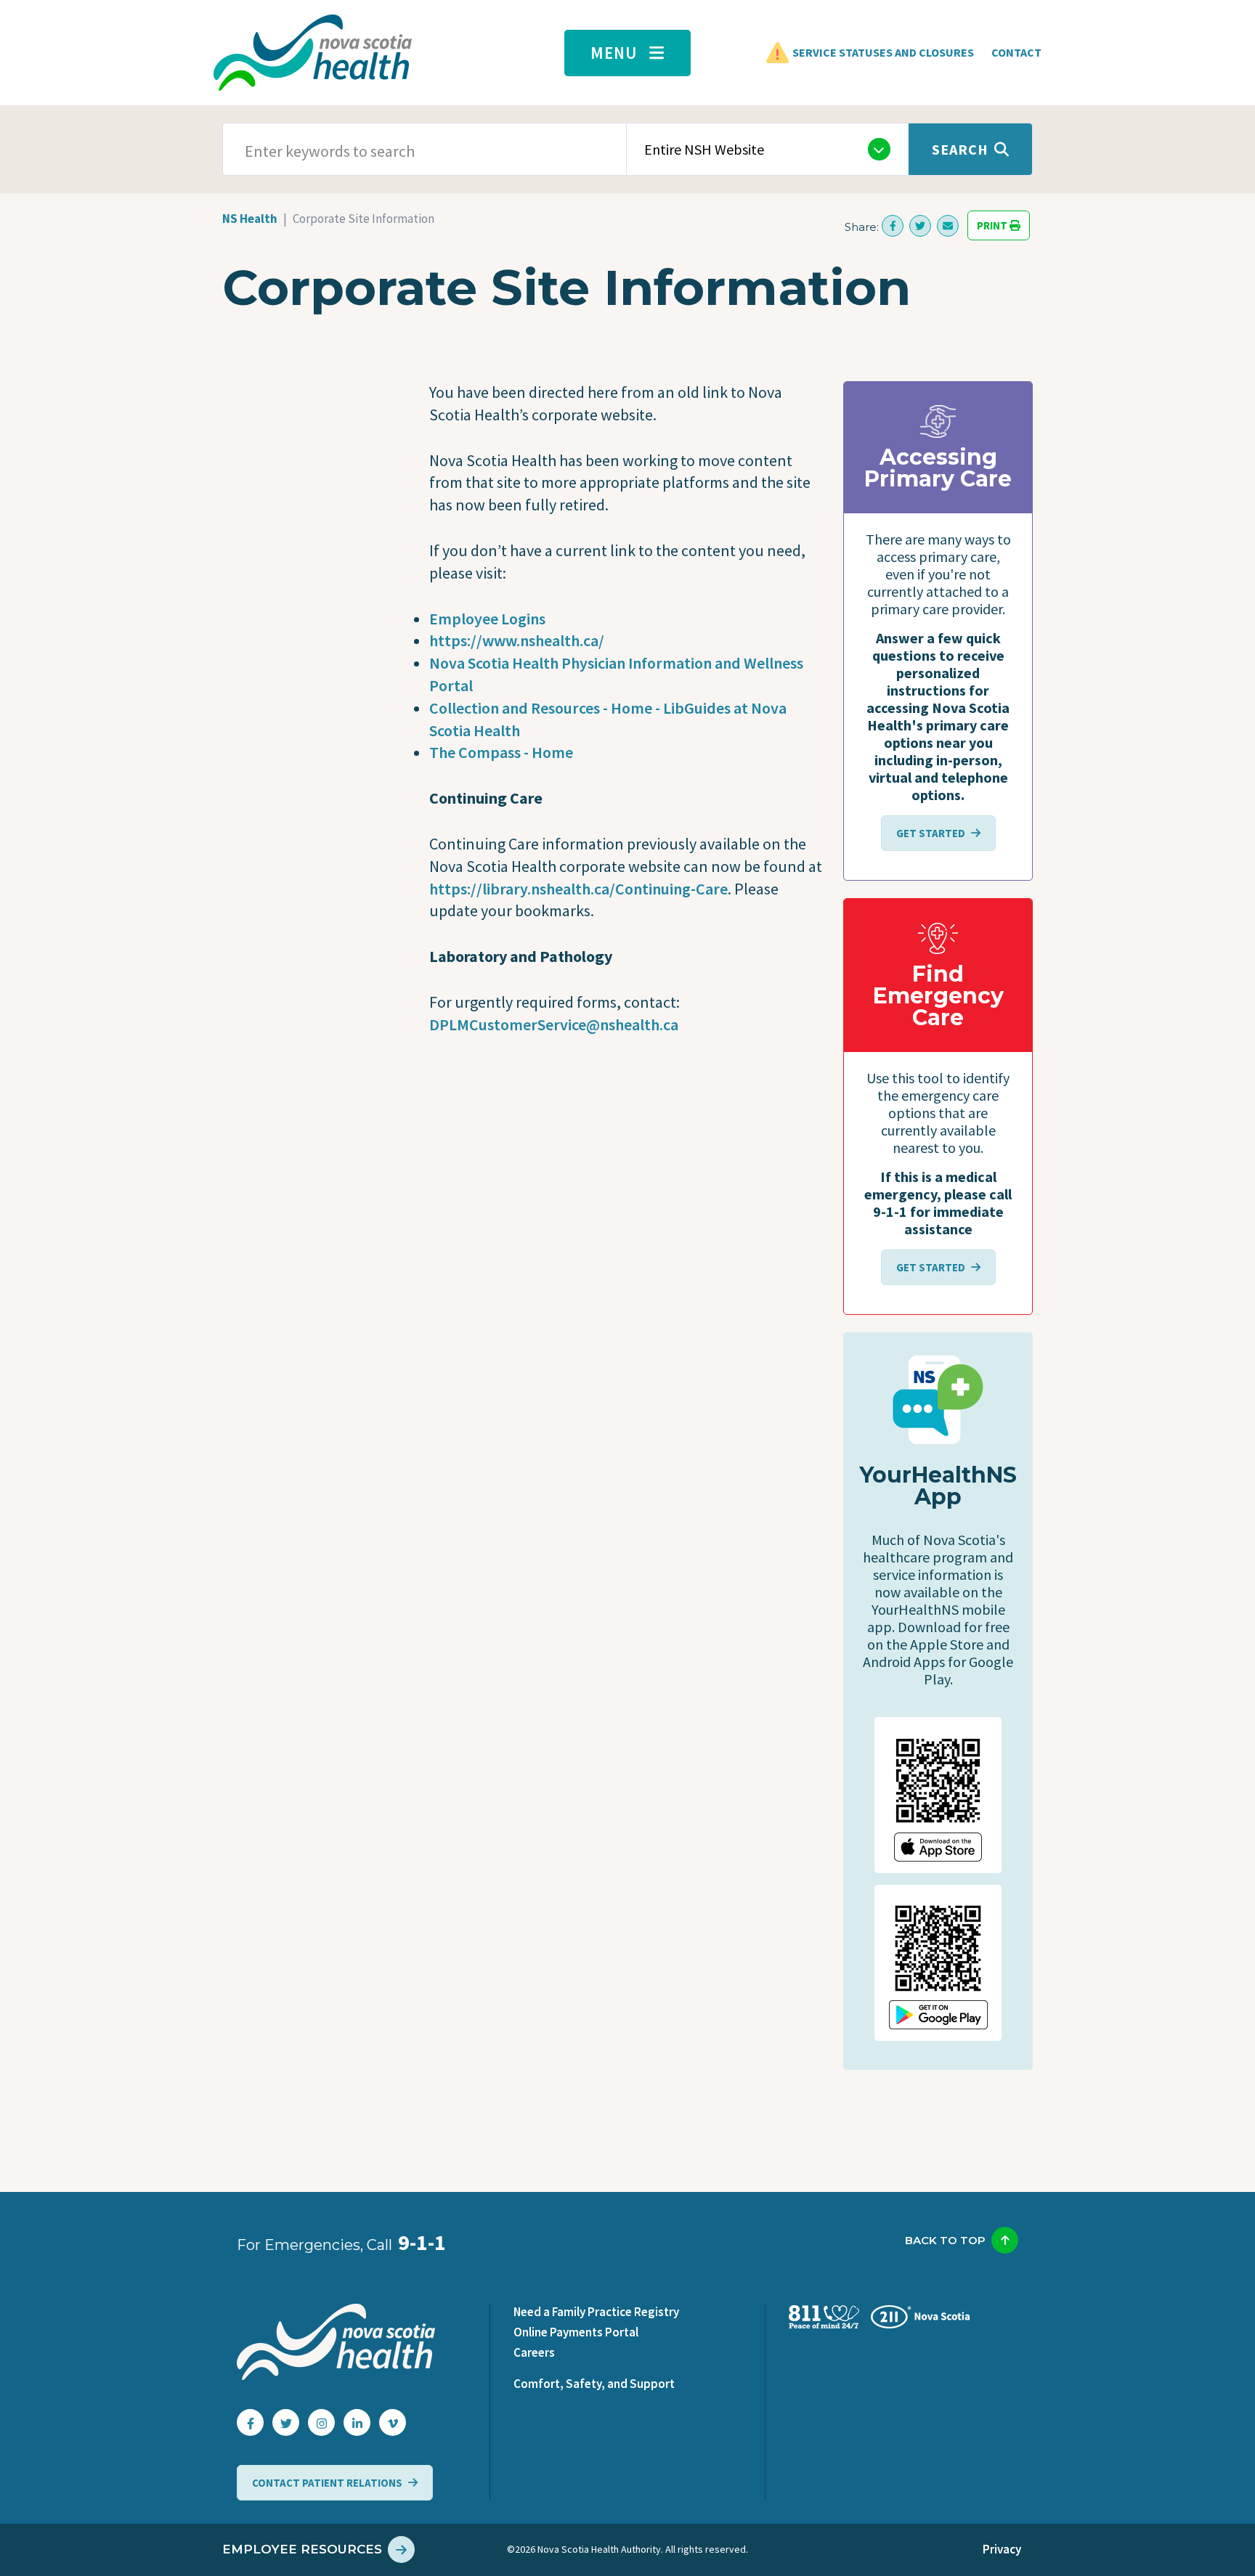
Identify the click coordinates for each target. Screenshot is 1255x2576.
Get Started (931, 833)
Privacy (1002, 2549)
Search (960, 149)
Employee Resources (302, 2549)
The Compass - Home (501, 752)
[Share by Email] (948, 226)
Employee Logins (487, 619)
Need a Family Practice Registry (596, 2312)
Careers (534, 2352)
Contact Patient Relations (327, 2483)
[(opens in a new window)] (893, 226)
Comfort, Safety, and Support (594, 2384)
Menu (614, 53)
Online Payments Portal (576, 2332)
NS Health (250, 219)
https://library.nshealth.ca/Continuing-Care (578, 889)
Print (993, 225)
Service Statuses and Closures (883, 52)
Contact (1016, 52)
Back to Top (945, 2240)
